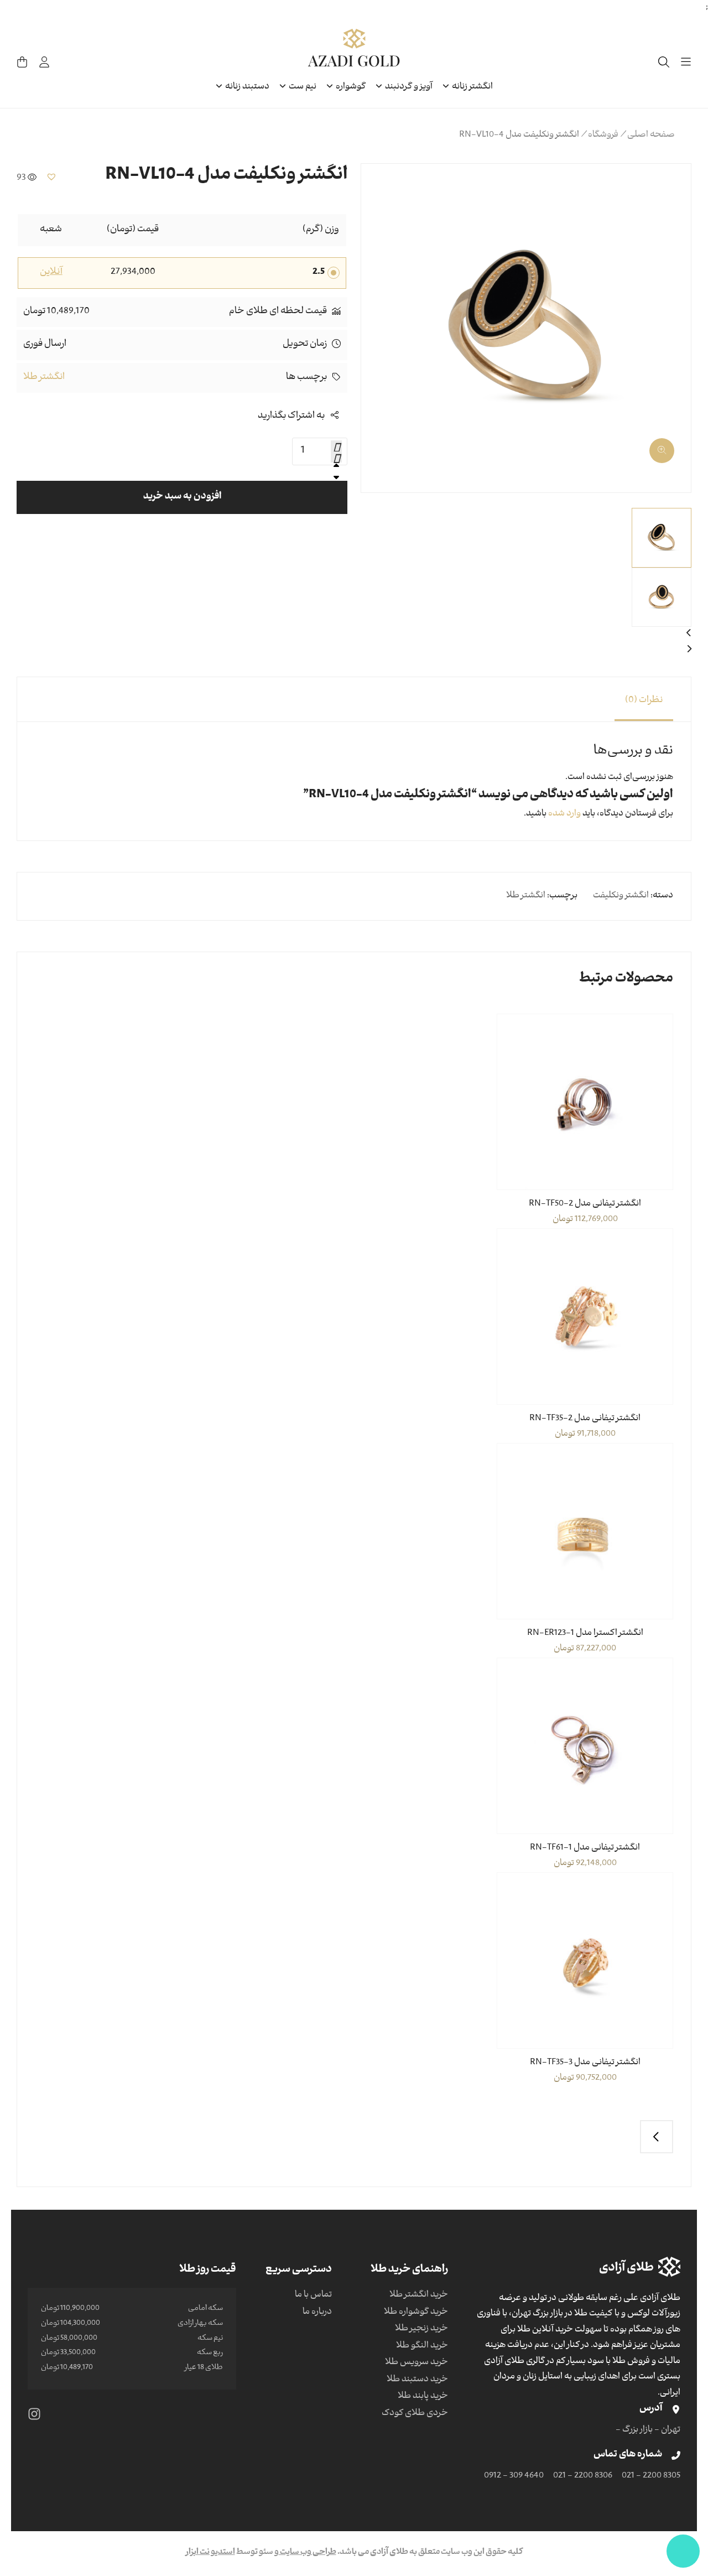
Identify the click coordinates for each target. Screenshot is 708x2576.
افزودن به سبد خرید (182, 497)
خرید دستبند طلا (417, 2380)
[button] (669, 446)
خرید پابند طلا (423, 2397)
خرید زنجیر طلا (421, 2329)
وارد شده (564, 814)
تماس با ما (313, 2295)
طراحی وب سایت (308, 2553)
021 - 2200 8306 (583, 2476)
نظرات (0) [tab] (644, 701)
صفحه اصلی (651, 136)
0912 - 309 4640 (514, 2476)
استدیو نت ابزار (210, 2553)
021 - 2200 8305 (651, 2476)
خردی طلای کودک (415, 2414)
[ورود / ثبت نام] (44, 62)
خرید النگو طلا (422, 2346)
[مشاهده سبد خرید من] (22, 62)
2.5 (319, 273)
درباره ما (317, 2313)
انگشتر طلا (44, 378)
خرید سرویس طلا (417, 2363)
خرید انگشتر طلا (419, 2295)
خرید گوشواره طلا (416, 2313)
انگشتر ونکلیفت (621, 896)
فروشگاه (603, 136)
